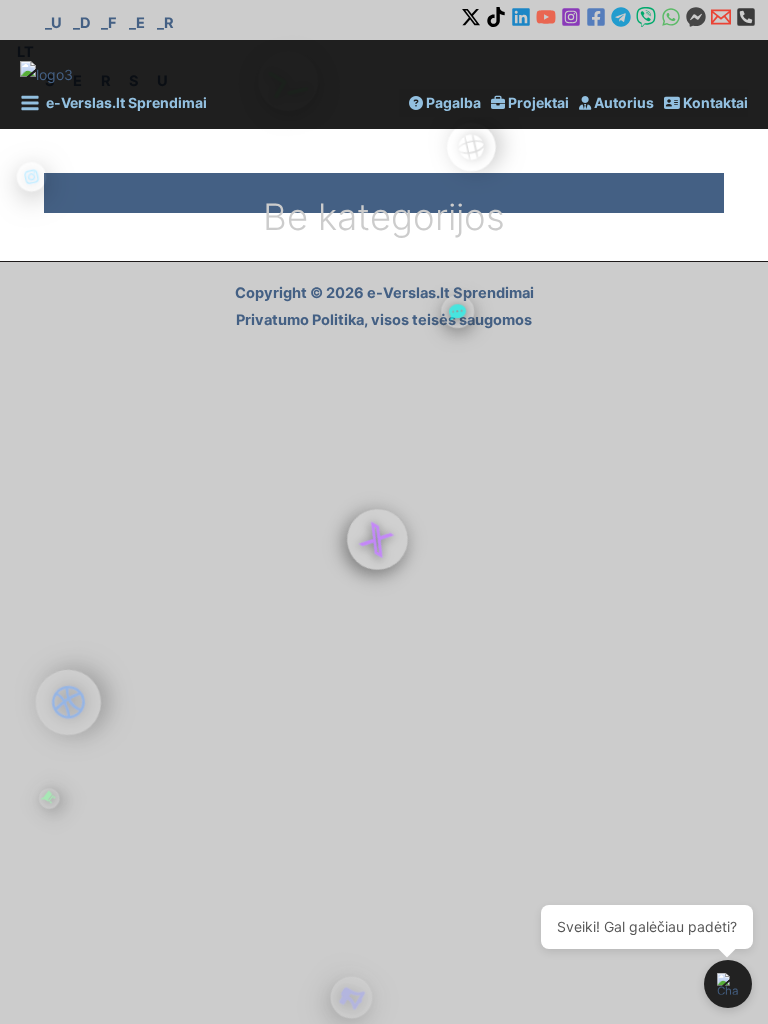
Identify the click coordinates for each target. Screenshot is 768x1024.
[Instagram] (571, 17)
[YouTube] (546, 17)
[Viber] (646, 17)
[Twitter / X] (471, 17)
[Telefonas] (746, 17)
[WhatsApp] (671, 17)
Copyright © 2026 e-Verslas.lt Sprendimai (384, 293)
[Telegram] (621, 17)
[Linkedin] (521, 17)
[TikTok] (496, 17)
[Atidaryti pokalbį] (728, 984)
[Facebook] (596, 17)
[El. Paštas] (721, 17)
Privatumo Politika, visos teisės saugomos (384, 320)
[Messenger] (696, 17)
